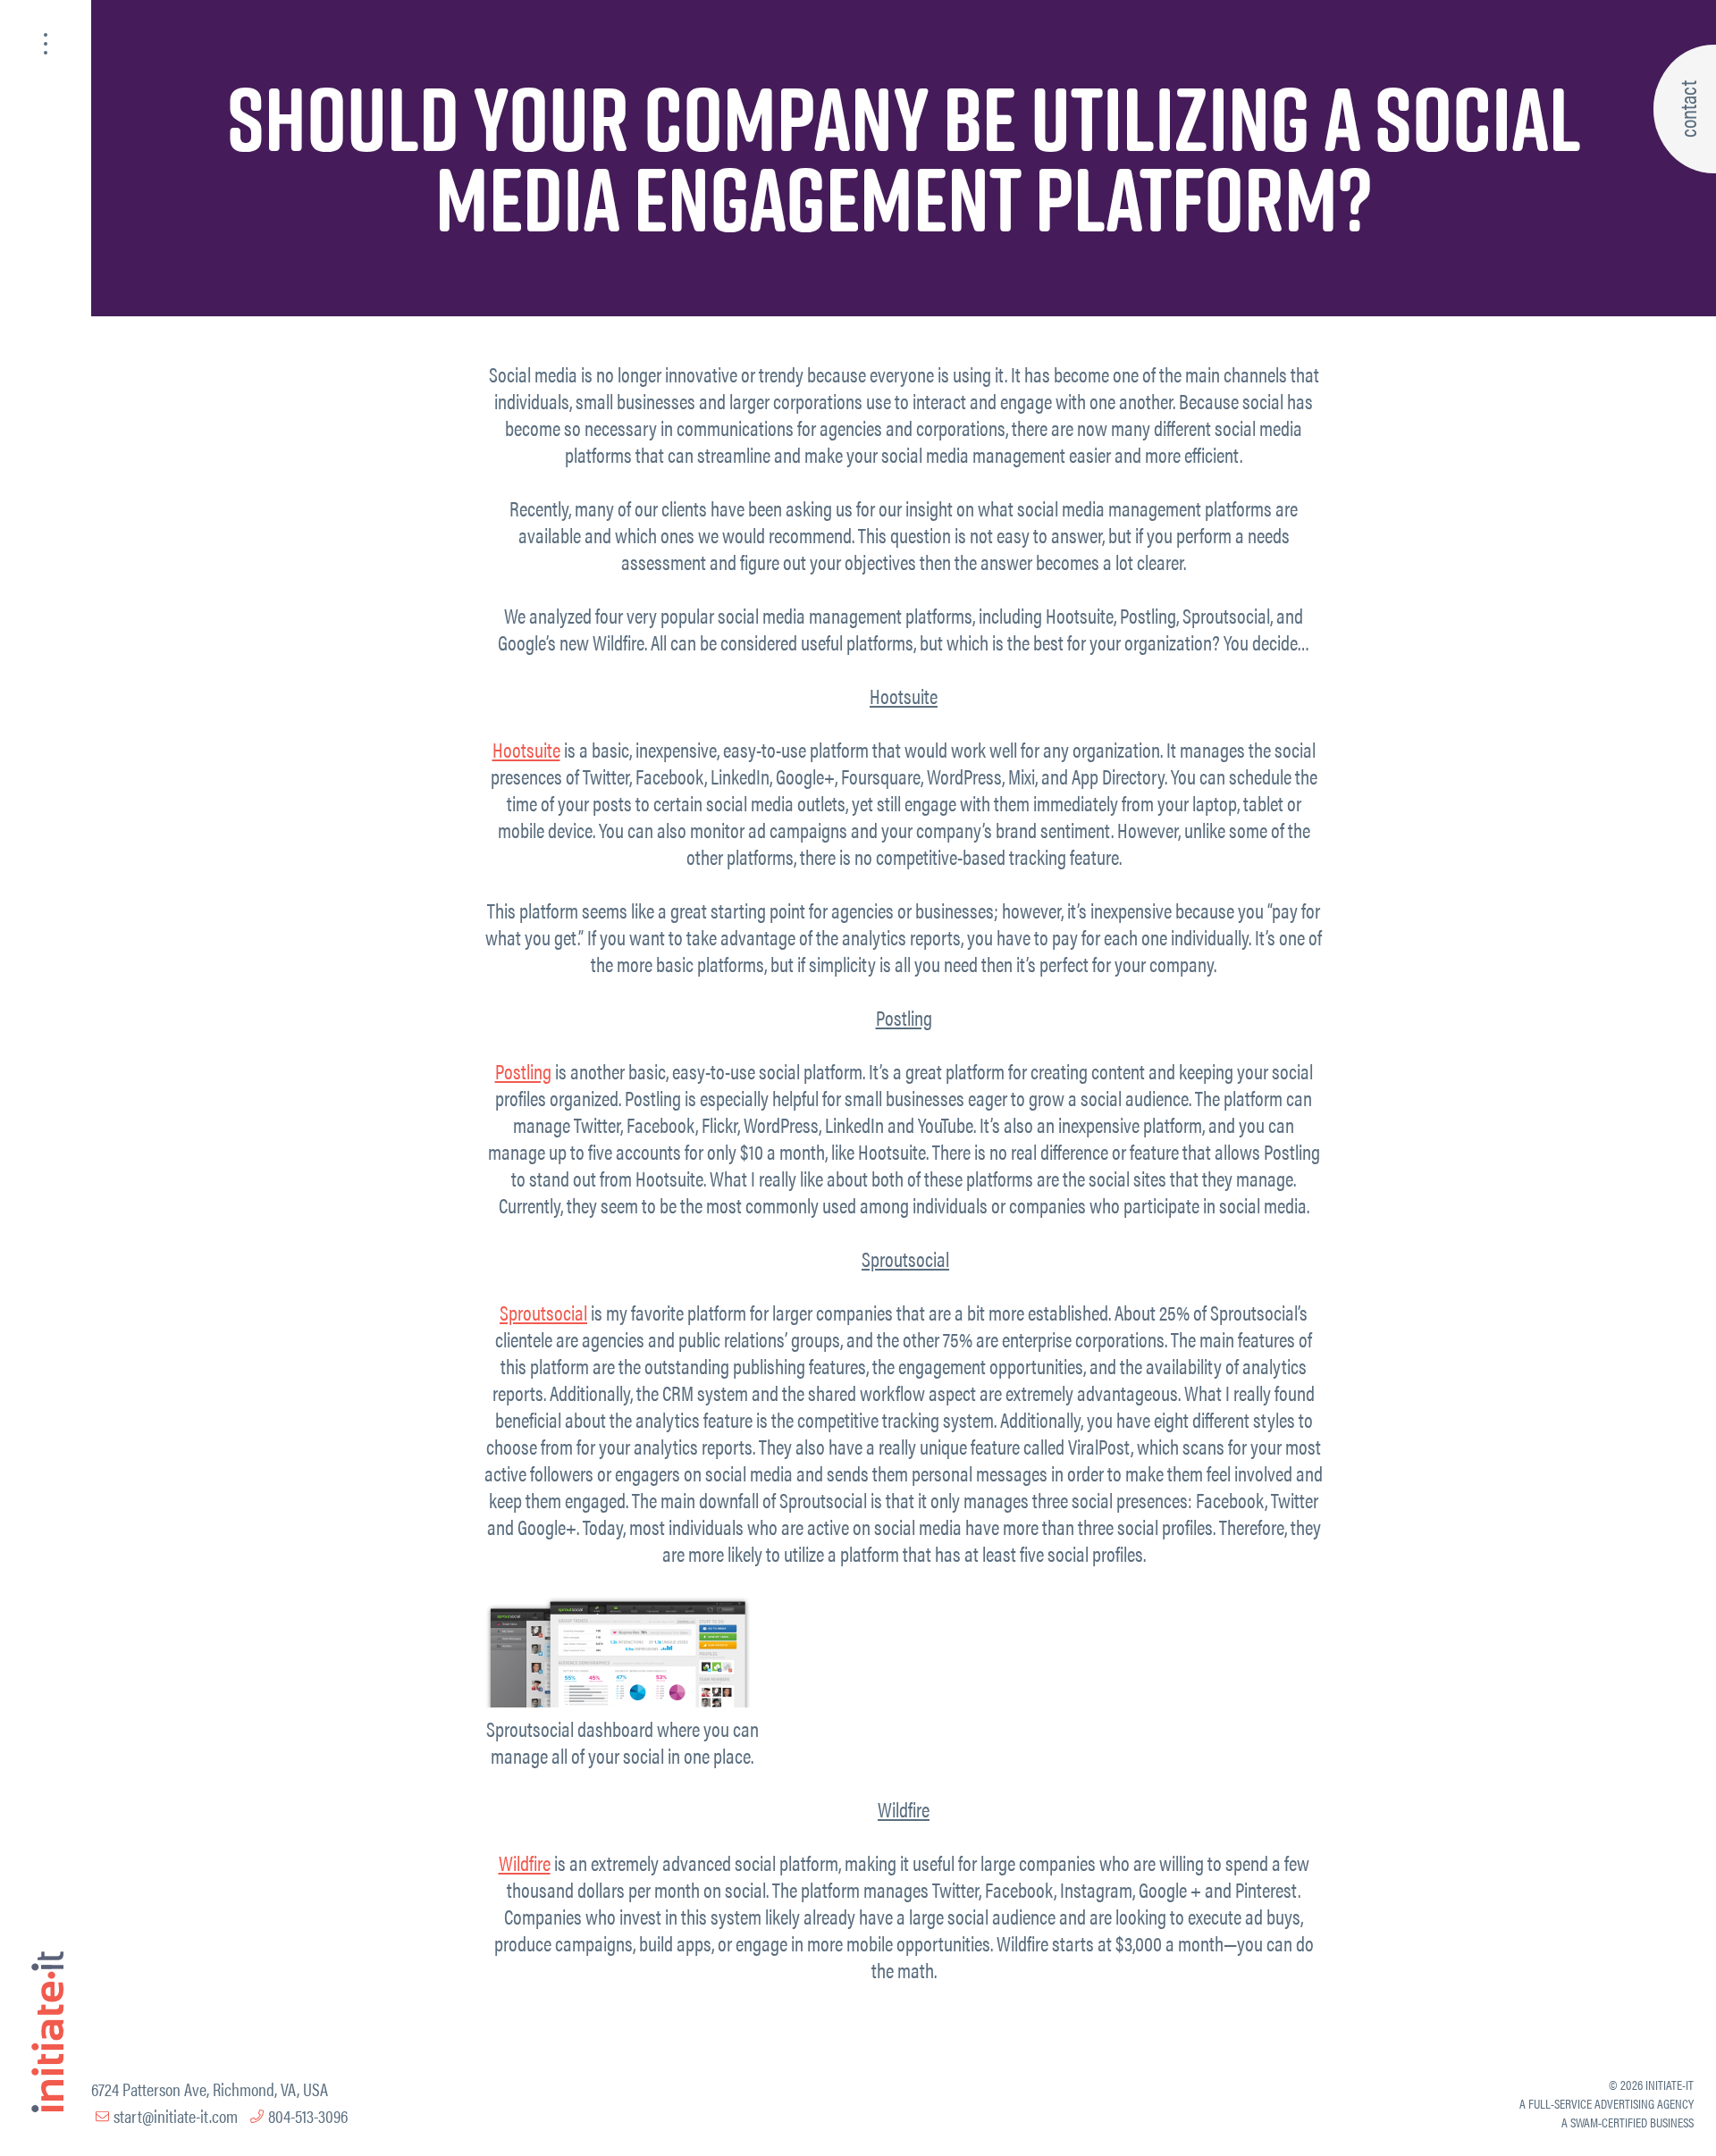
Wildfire (525, 1862)
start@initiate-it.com (176, 2115)
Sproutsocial (543, 1312)
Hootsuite (526, 749)
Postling (523, 1071)
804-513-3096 (308, 2115)
